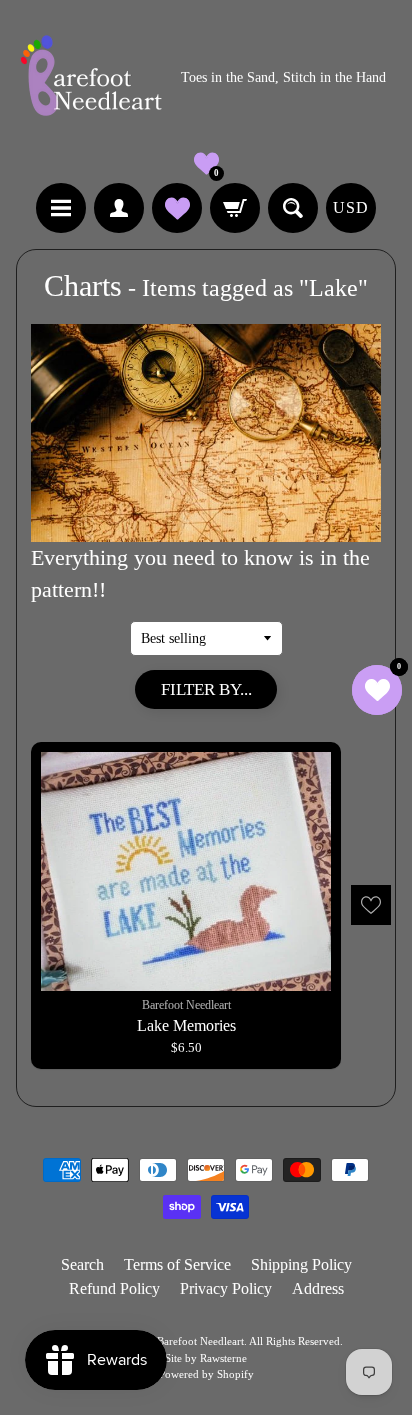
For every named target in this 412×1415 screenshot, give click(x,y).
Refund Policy (114, 1288)
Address (318, 1288)
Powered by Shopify (206, 1374)
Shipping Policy (301, 1264)
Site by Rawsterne (206, 1358)
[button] (206, 163)
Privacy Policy (226, 1288)
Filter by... (206, 689)
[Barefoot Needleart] (91, 78)
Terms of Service (177, 1264)
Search (82, 1264)
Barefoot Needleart (200, 1341)
